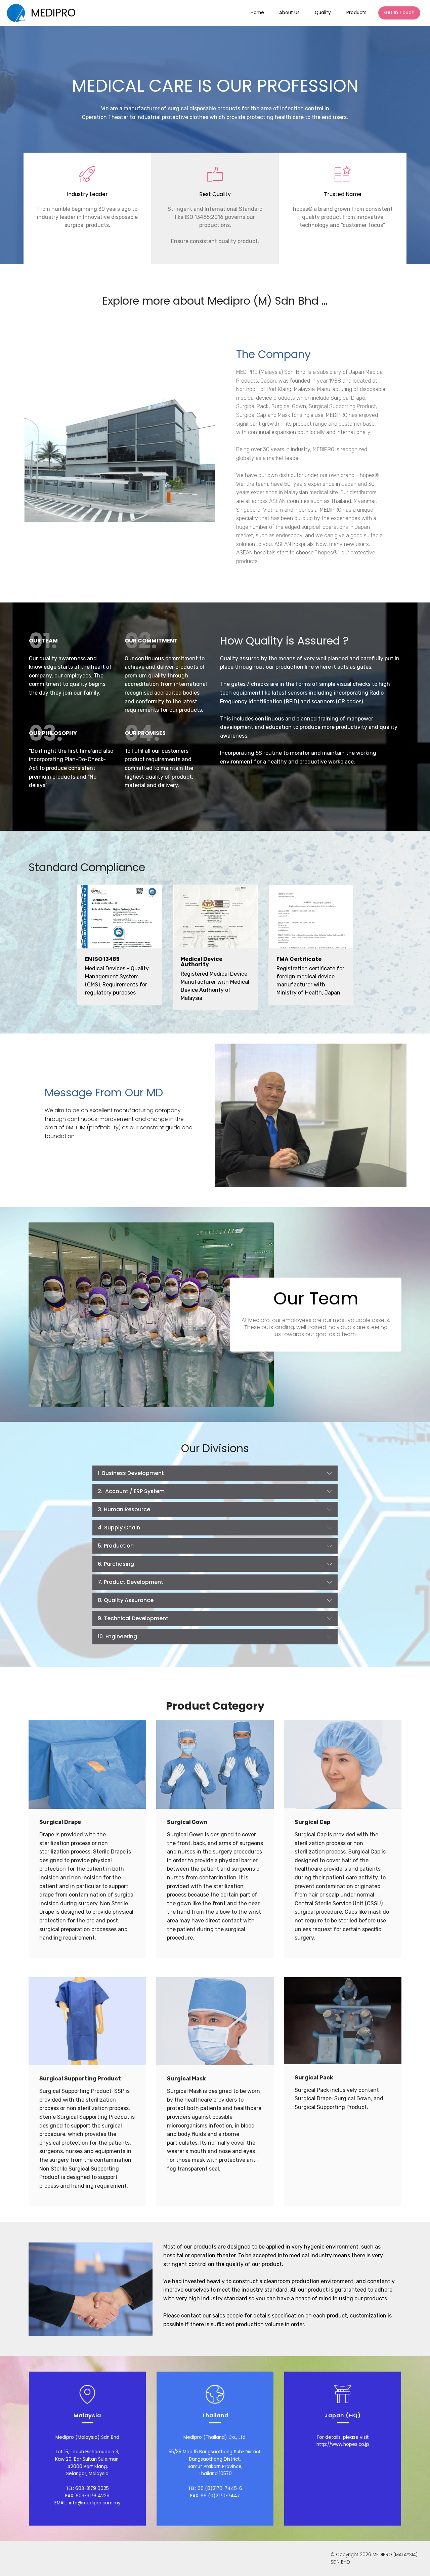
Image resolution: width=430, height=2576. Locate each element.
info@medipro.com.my (95, 2503)
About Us (289, 13)
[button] (215, 1473)
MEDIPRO (53, 13)
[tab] (215, 1473)
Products (356, 13)
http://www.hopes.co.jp (343, 2444)
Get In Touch (399, 13)
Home (257, 13)
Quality (323, 13)
